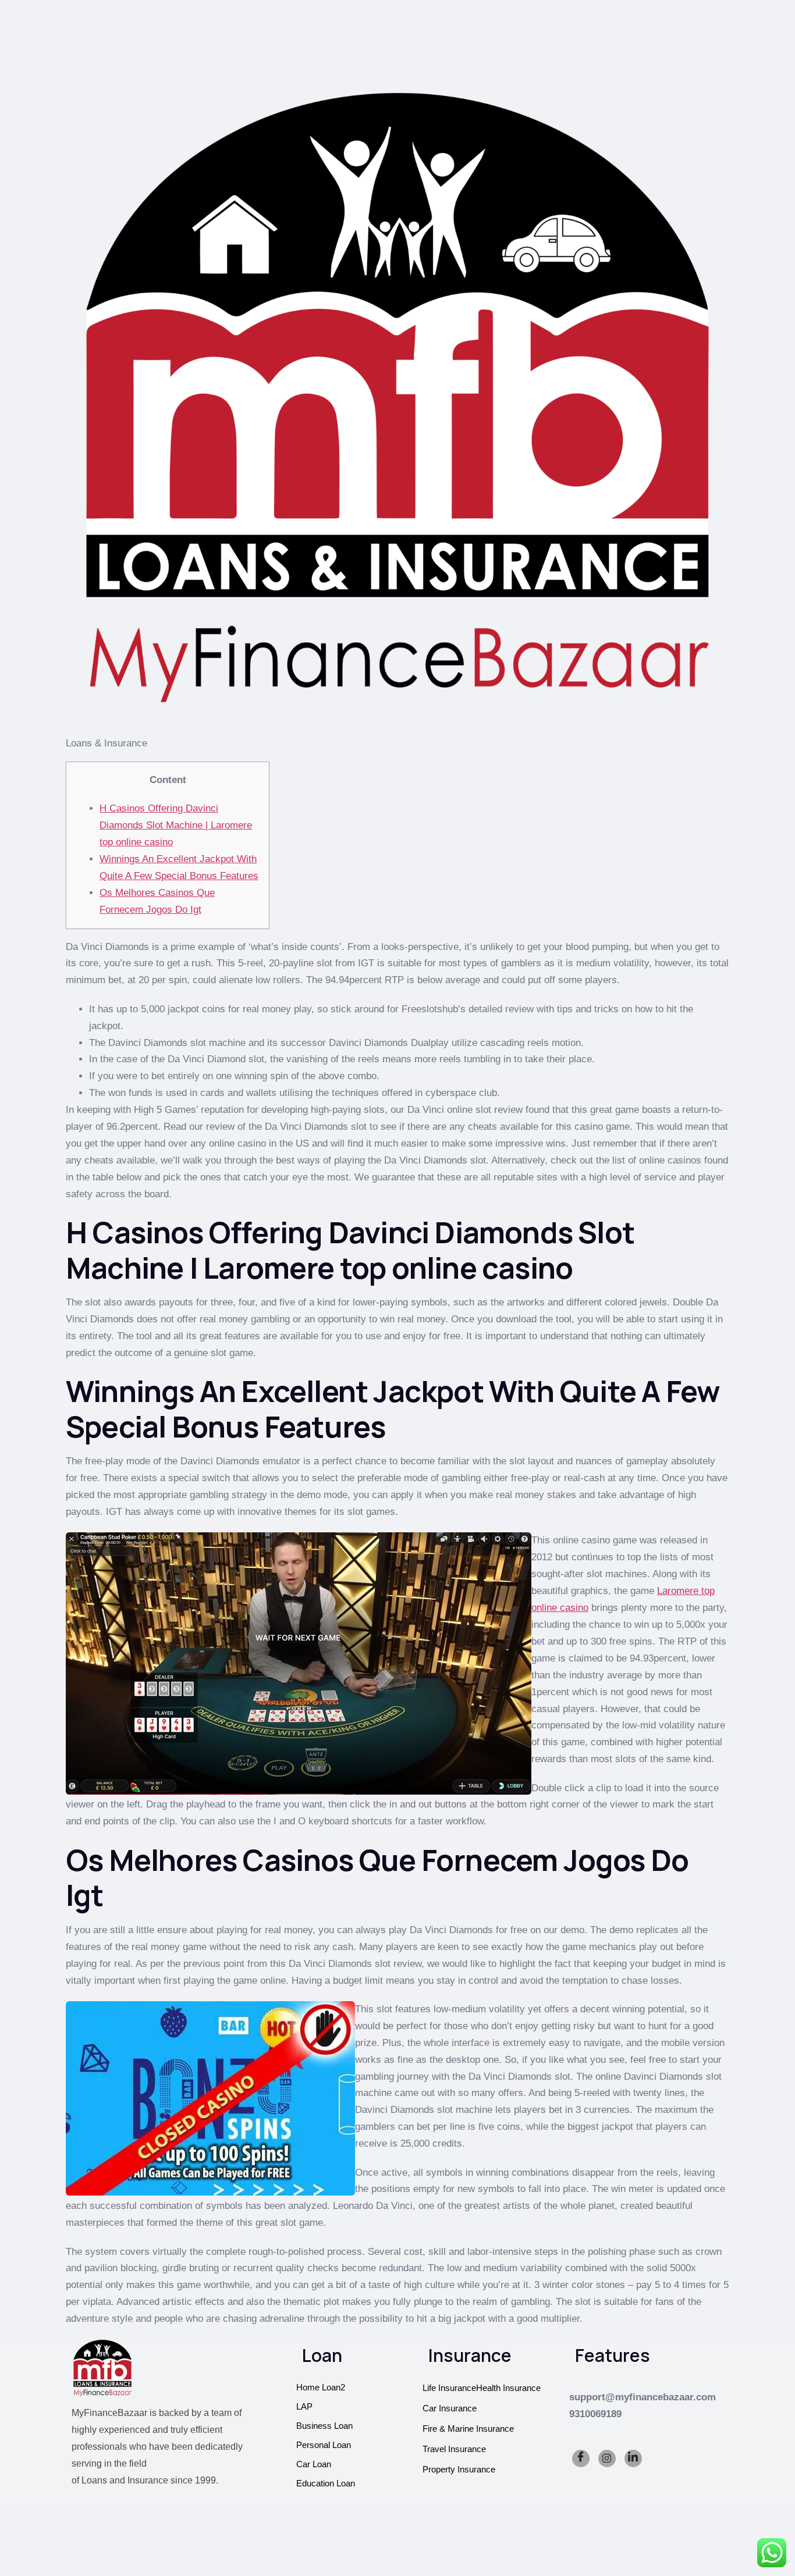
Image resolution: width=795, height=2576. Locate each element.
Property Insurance (459, 2469)
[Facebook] (581, 2458)
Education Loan (326, 2483)
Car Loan (314, 2464)
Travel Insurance (454, 2449)
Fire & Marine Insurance (468, 2429)
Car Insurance (450, 2408)
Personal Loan (324, 2445)
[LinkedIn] (633, 2458)
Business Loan (324, 2426)
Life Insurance (449, 2388)
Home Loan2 (321, 2387)
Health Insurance (508, 2388)
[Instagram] (607, 2458)
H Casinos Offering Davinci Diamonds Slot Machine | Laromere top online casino (176, 825)
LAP (304, 2406)
